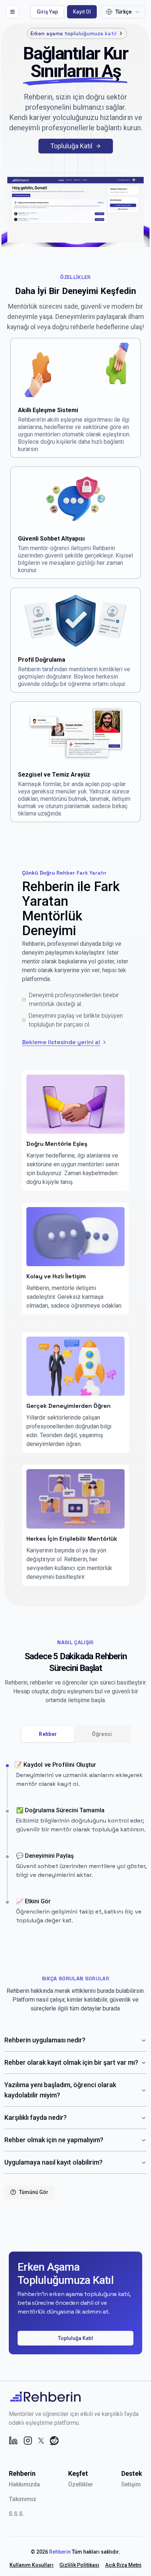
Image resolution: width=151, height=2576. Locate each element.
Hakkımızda (24, 2484)
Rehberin (60, 2552)
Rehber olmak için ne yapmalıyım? (54, 2140)
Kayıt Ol (82, 12)
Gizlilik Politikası (79, 2565)
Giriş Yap (47, 12)
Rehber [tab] (48, 1734)
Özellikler (81, 2484)
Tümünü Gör (34, 2192)
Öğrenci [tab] (102, 1734)
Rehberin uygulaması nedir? (45, 2040)
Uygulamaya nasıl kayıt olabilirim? (54, 2162)
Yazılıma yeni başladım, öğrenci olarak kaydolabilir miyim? (60, 2090)
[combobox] (123, 12)
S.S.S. (16, 2514)
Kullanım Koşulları (32, 2565)
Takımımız (23, 2499)
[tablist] (75, 1734)
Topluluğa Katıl (71, 146)
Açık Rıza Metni (123, 2565)
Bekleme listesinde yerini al (61, 1042)
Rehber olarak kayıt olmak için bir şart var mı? (71, 2062)
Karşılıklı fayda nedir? (36, 2117)
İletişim (131, 2484)
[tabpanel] (75, 1843)
